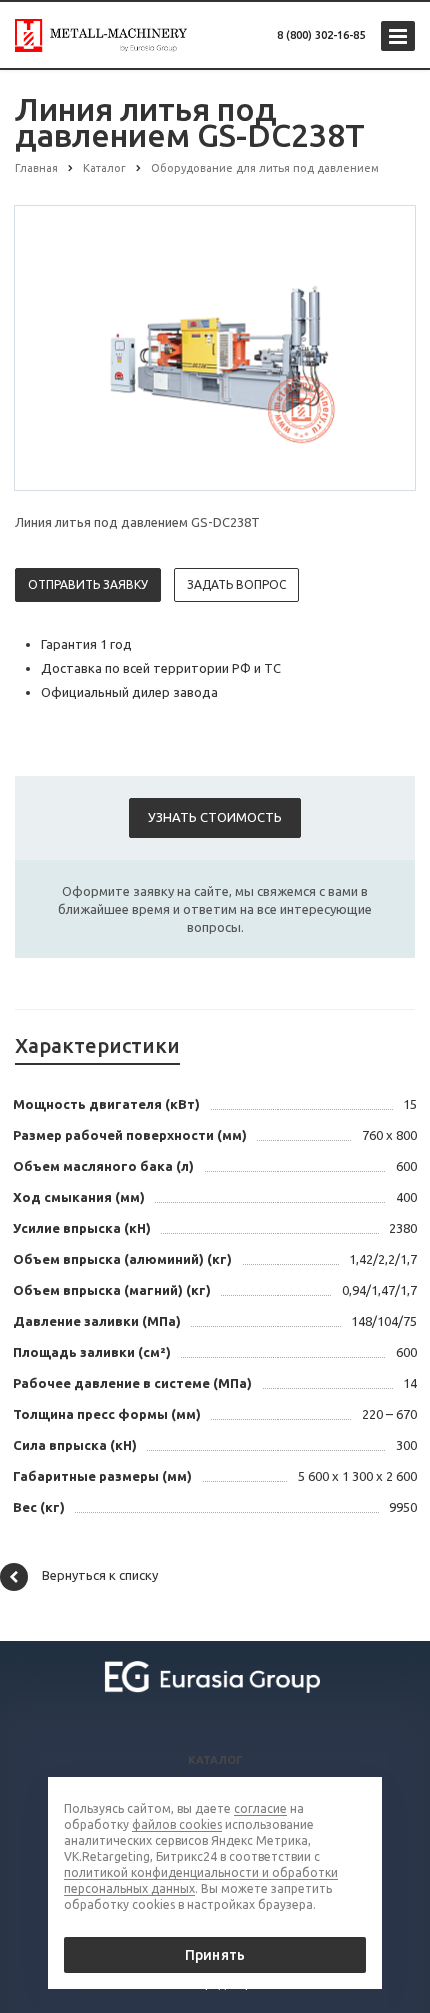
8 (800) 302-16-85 (321, 35)
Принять (215, 1955)
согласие (260, 1808)
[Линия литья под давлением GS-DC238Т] (215, 347)
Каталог (215, 1760)
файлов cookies (177, 1824)
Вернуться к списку (100, 1575)
